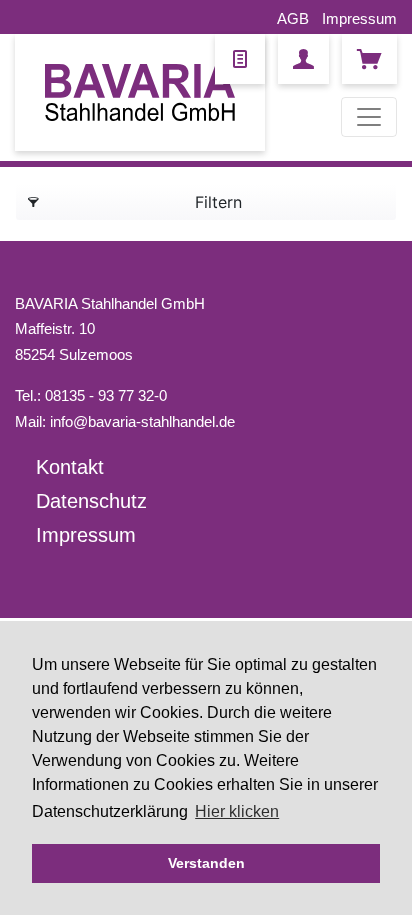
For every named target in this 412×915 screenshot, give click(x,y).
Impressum (359, 18)
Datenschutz (91, 501)
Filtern (218, 202)
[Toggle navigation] (369, 117)
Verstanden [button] (206, 863)
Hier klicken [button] (237, 811)
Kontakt (70, 467)
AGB (293, 18)
